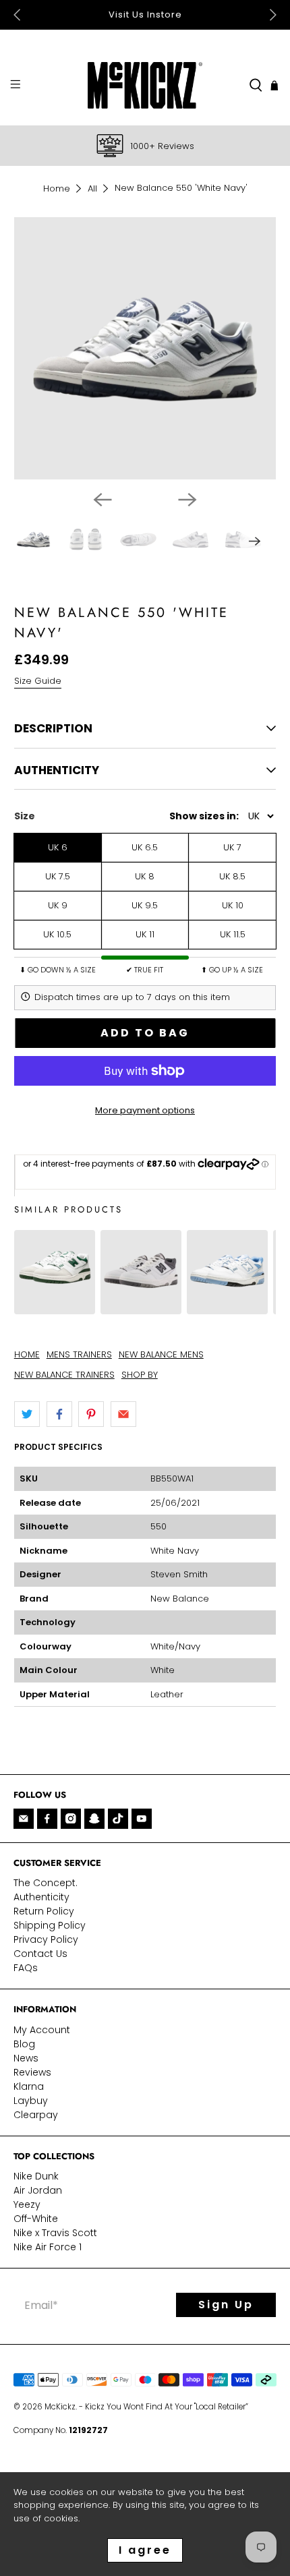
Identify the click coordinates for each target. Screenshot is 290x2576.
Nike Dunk (36, 2176)
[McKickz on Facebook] (47, 1819)
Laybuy (31, 2101)
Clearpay (36, 2115)
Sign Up (226, 2305)
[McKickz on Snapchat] (94, 1819)
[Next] (187, 500)
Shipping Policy (50, 1925)
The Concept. (46, 1883)
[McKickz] (145, 85)
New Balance (180, 1599)
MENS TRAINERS (79, 1354)
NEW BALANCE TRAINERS (64, 1375)
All (92, 188)
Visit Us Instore (145, 14)
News (26, 2058)
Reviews (32, 2072)
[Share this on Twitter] (27, 1414)
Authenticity (41, 1897)
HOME (27, 1354)
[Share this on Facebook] (59, 1414)
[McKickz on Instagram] (71, 1819)
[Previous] (103, 500)
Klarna (29, 2086)
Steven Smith (179, 1574)
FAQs (26, 1968)
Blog (24, 2044)
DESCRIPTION (53, 728)
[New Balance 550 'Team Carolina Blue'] (227, 1307)
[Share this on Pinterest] (91, 1414)
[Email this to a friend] (123, 1414)
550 (158, 1526)
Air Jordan (38, 2190)
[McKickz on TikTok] (118, 1819)
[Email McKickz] (24, 1819)
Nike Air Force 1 (48, 2247)
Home (57, 188)
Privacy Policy (46, 1939)
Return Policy (44, 1911)
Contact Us (40, 1954)
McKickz (60, 2407)
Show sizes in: (204, 816)
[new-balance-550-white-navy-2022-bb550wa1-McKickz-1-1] (145, 348)
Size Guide (38, 681)
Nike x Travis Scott (55, 2233)
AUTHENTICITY (57, 770)
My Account (42, 2030)
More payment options (145, 1110)
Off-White (36, 2219)
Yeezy (27, 2204)
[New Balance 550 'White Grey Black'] (141, 1307)
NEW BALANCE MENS (161, 1354)
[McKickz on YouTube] (142, 1819)
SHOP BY (140, 1375)
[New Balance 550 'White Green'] (55, 1307)
